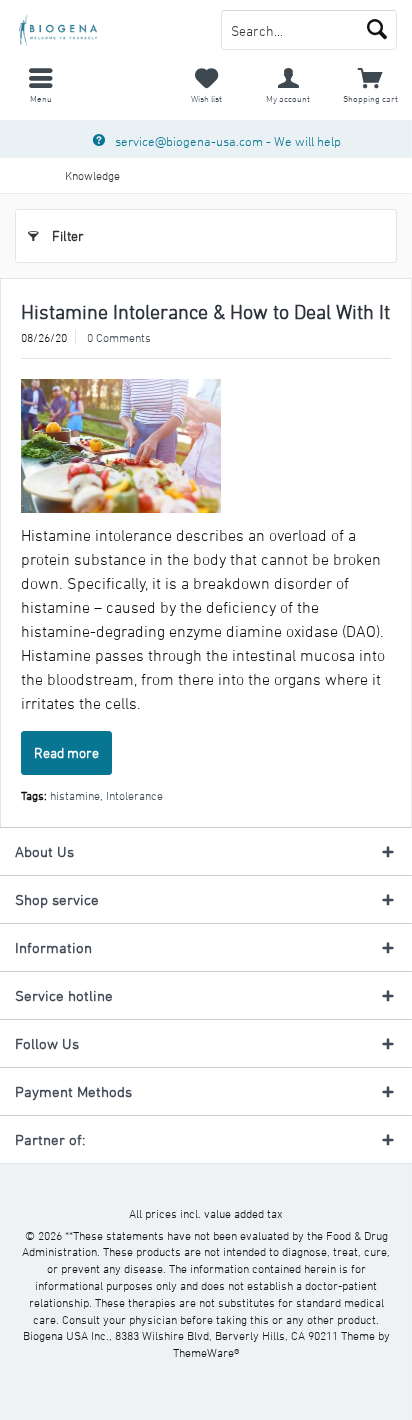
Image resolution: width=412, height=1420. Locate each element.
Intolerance (134, 795)
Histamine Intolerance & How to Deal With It (205, 312)
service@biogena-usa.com (189, 141)
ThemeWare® (206, 1352)
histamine (75, 795)
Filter (68, 235)
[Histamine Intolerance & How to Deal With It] (206, 446)
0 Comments (119, 337)
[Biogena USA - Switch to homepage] (103, 30)
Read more (66, 752)
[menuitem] (41, 85)
